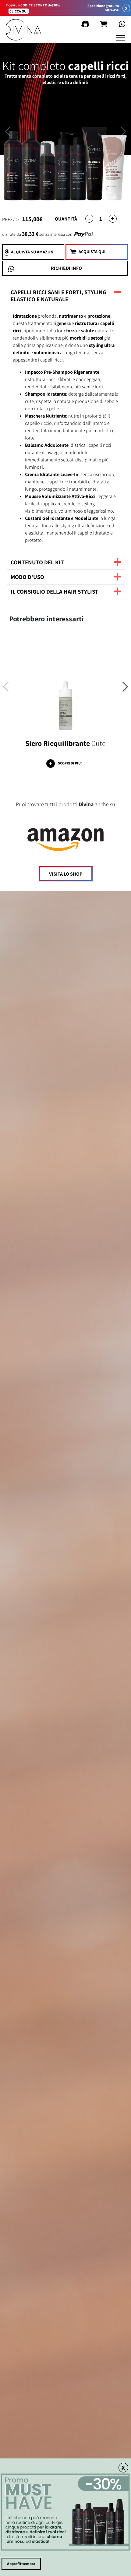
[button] (125, 689)
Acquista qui (92, 252)
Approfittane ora (21, 2564)
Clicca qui (19, 11)
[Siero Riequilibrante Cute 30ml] (65, 687)
